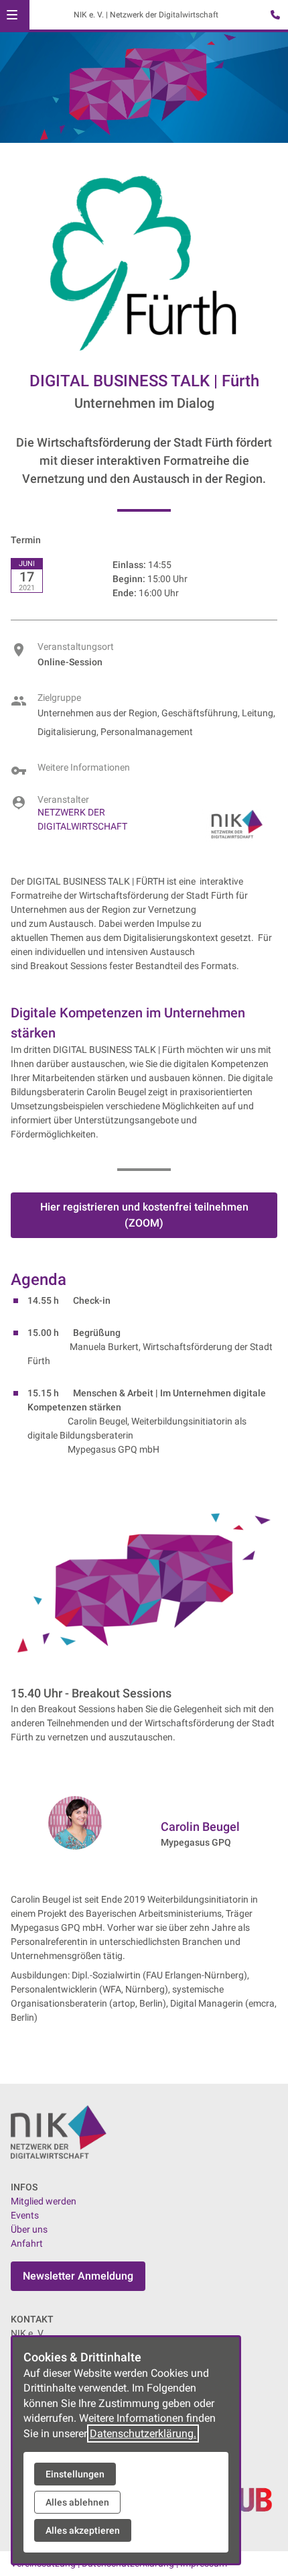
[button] (12, 15)
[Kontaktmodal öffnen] (272, 16)
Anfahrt (27, 2243)
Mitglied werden (44, 2201)
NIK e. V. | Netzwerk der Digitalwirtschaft (146, 15)
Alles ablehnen (77, 2502)
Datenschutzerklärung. (143, 2433)
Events (25, 2215)
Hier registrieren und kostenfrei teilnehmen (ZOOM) (144, 1215)
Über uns (29, 2229)
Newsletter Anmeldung (78, 2276)
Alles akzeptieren (83, 2530)
